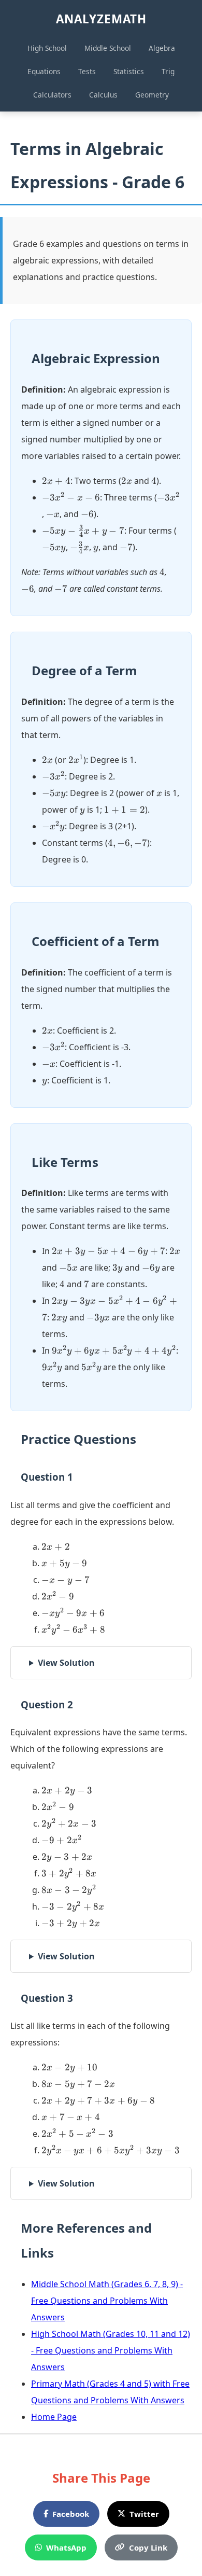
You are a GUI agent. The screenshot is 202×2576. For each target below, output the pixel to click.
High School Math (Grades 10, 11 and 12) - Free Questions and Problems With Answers (111, 2350)
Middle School (108, 48)
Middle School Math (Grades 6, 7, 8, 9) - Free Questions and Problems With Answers (107, 2301)
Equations (44, 71)
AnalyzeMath (101, 19)
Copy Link (148, 2547)
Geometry (152, 95)
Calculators (52, 95)
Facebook (71, 2514)
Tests (87, 71)
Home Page (54, 2417)
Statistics (129, 71)
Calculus (103, 95)
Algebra (162, 48)
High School (47, 48)
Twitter (144, 2514)
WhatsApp (66, 2547)
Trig (168, 71)
